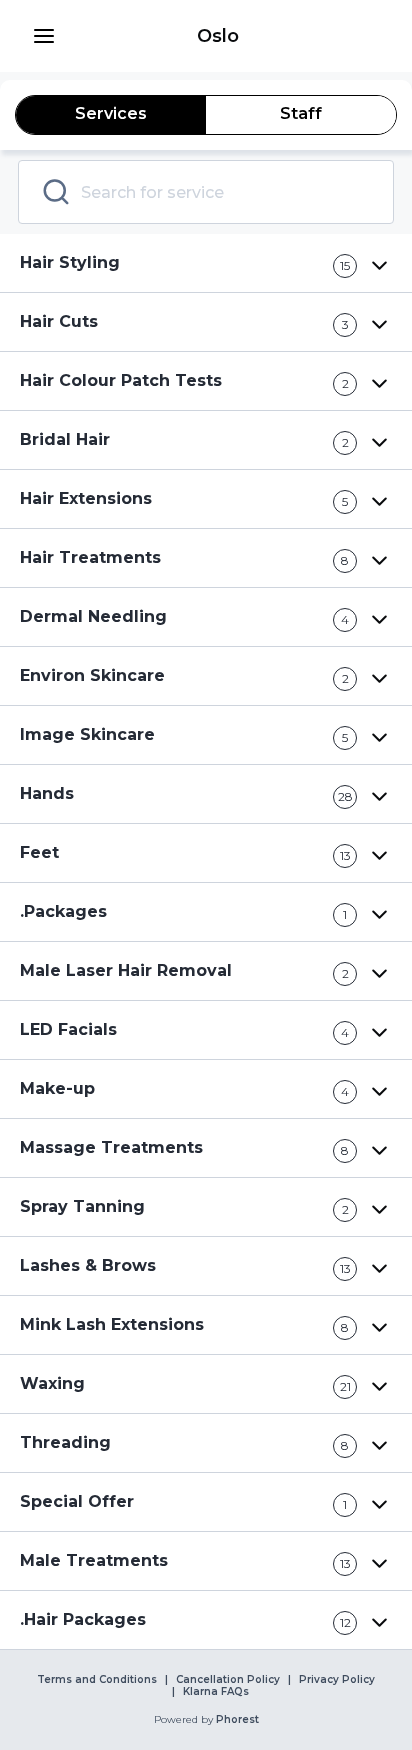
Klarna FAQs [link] (216, 1692)
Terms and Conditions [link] (97, 1680)
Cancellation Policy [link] (228, 1680)
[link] (218, 36)
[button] (44, 36)
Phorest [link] (237, 1720)
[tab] (111, 115)
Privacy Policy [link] (337, 1680)
